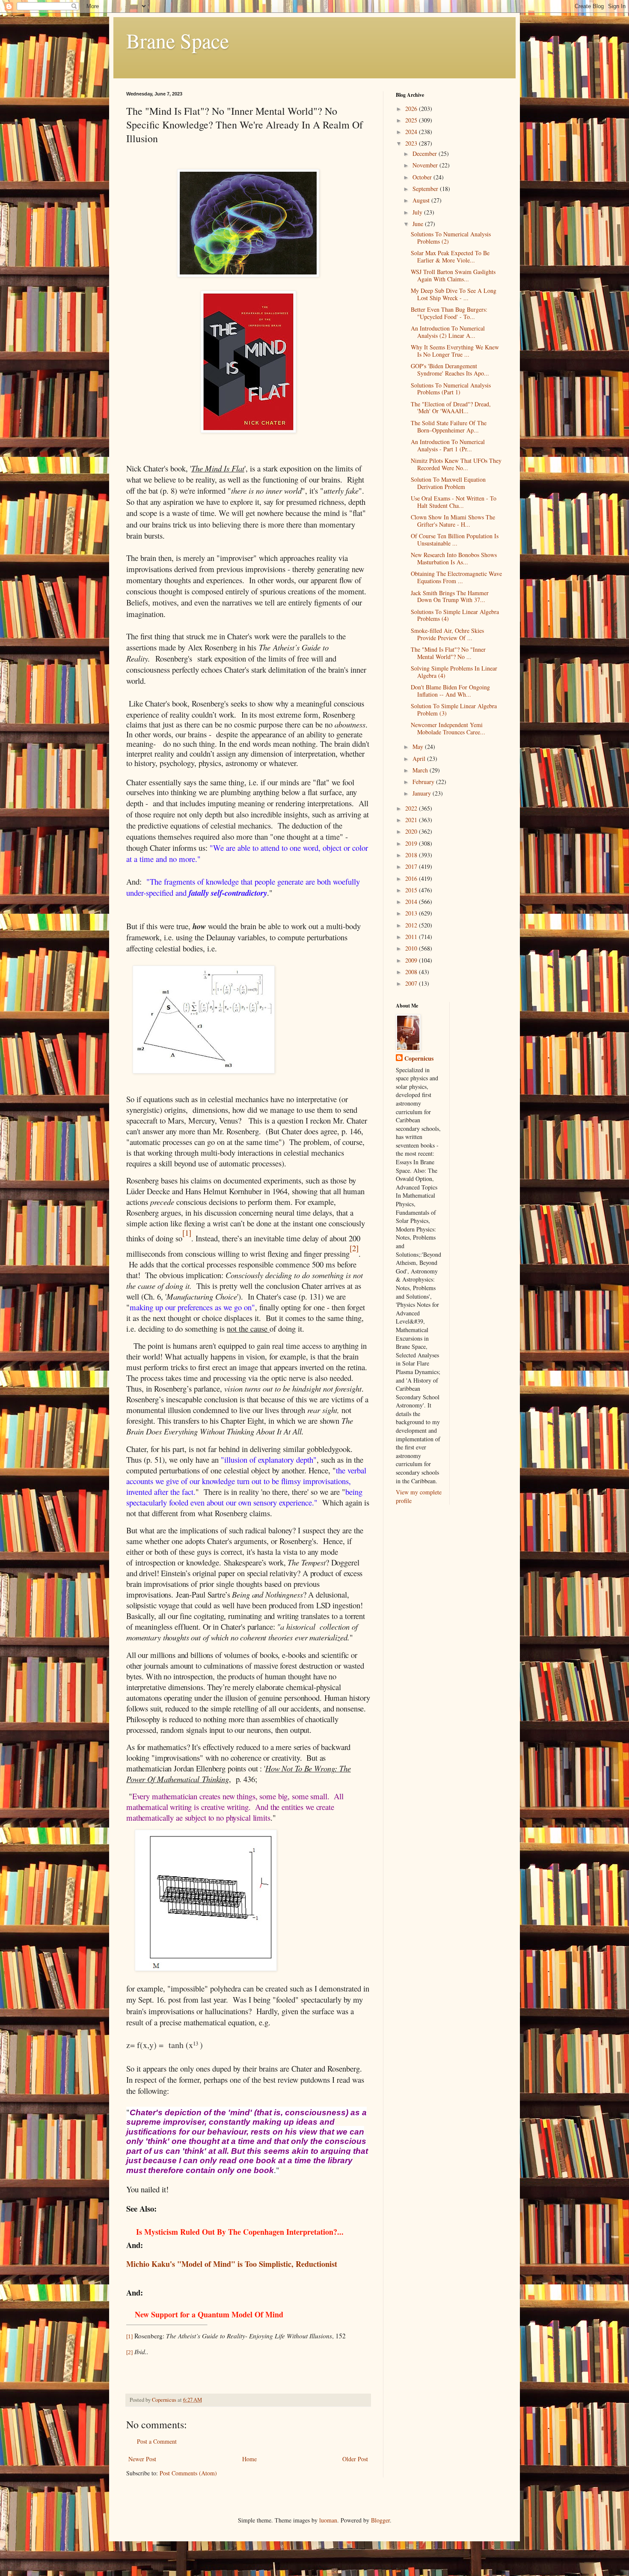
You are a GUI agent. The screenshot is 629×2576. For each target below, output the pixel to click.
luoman (328, 2520)
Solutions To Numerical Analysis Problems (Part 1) (451, 389)
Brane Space (178, 40)
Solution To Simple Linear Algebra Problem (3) (454, 710)
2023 (412, 143)
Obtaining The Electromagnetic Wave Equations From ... (456, 577)
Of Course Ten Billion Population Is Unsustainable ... (455, 540)
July (418, 212)
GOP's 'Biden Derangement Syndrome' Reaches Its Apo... (450, 370)
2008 (412, 972)
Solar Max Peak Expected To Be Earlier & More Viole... (450, 256)
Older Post (355, 2459)
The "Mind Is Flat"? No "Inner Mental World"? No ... (448, 653)
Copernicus (419, 1058)
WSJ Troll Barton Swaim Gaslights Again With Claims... (453, 275)
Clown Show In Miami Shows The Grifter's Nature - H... (453, 521)
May (419, 747)
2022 (412, 808)
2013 (412, 913)
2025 (412, 120)
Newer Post (142, 2459)
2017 (412, 866)
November (426, 165)
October (423, 177)
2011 (412, 937)
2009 (412, 960)
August (422, 200)
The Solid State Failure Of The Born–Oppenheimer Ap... (449, 426)
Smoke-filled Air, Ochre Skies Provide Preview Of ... (447, 634)
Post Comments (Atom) (188, 2473)
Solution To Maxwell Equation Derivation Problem (448, 483)
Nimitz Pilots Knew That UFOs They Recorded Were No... (456, 464)
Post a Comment (157, 2441)
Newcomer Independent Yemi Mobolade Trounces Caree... (448, 728)
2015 (412, 890)
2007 (412, 983)
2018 (412, 855)
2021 (412, 820)
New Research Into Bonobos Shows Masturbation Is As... (454, 558)
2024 (412, 132)
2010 (412, 948)
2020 (412, 831)
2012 (412, 925)
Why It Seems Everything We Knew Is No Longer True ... (455, 351)
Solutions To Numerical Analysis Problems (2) (451, 238)
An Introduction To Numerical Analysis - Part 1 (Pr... (448, 445)
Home (249, 2459)
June (419, 224)
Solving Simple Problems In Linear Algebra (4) (454, 672)
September (426, 189)
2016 (412, 878)
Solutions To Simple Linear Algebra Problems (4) (455, 615)
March (421, 770)
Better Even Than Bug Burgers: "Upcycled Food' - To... (449, 313)
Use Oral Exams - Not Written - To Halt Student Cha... (454, 502)
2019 (412, 843)
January (423, 793)
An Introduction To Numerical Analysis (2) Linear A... (448, 332)
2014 (412, 902)
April (420, 759)
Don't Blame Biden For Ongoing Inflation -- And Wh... (450, 691)
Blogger (380, 2520)
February (424, 782)
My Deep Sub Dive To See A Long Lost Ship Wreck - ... (454, 294)
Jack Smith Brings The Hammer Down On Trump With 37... (450, 596)
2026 (412, 109)
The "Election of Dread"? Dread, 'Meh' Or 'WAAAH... (451, 408)
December (426, 154)
